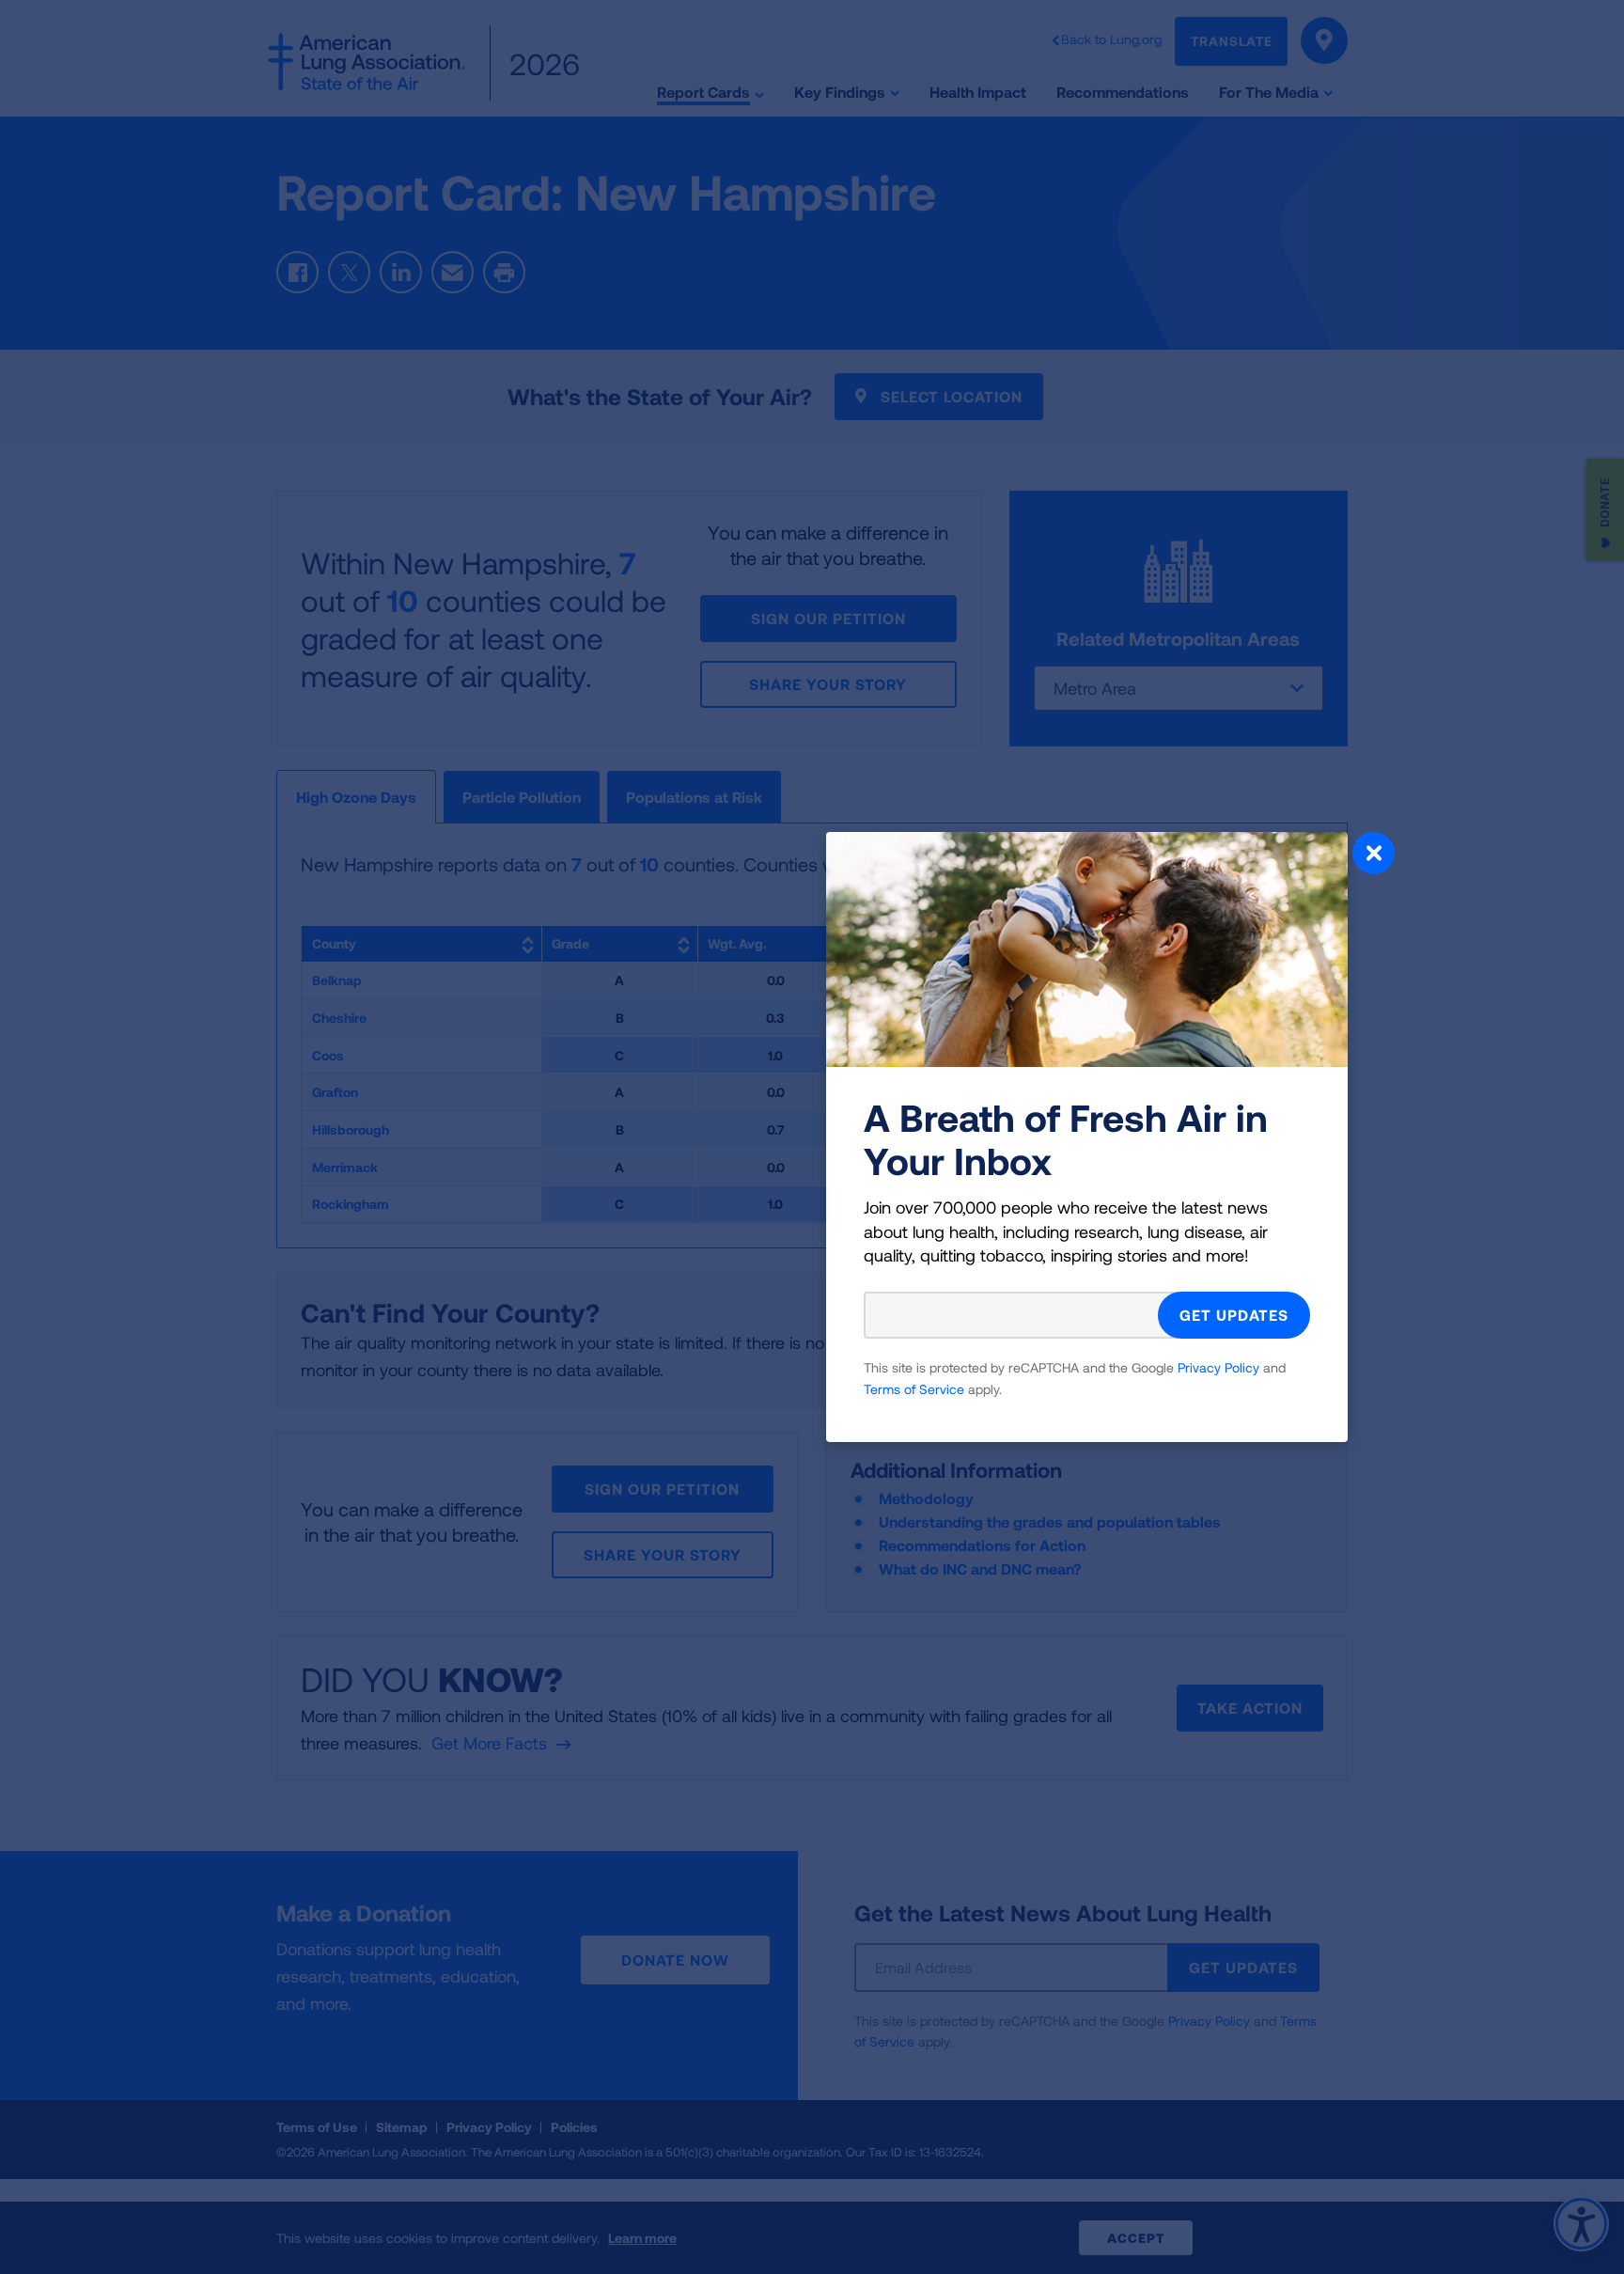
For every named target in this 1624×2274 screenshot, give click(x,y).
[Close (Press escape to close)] (1374, 855)
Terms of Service (914, 1389)
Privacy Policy (1218, 1367)
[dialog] (812, 1137)
